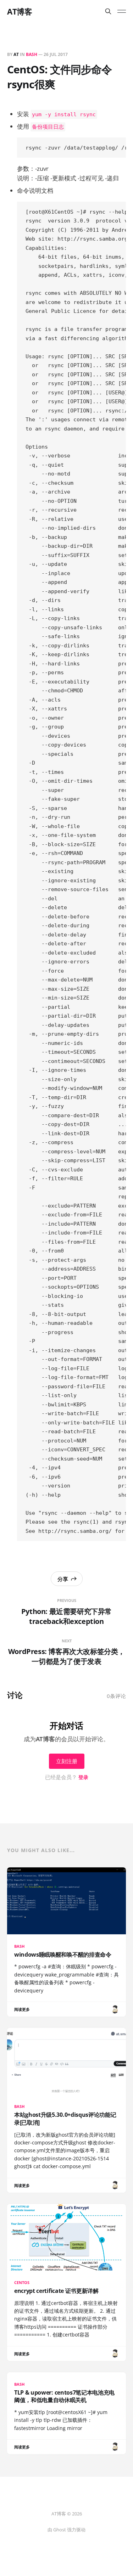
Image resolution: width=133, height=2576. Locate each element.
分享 (63, 1579)
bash (32, 54)
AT (16, 54)
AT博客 (20, 11)
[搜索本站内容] (108, 11)
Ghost (60, 2530)
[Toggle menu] (122, 11)
